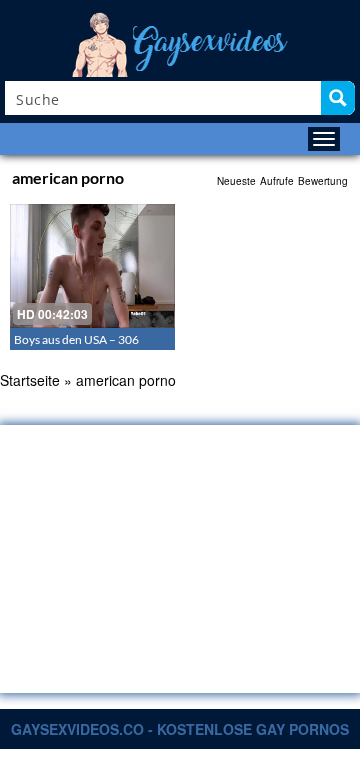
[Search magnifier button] (338, 98)
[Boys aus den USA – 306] (92, 266)
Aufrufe (277, 181)
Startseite (30, 380)
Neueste (236, 181)
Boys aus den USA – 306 (76, 339)
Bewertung (323, 181)
